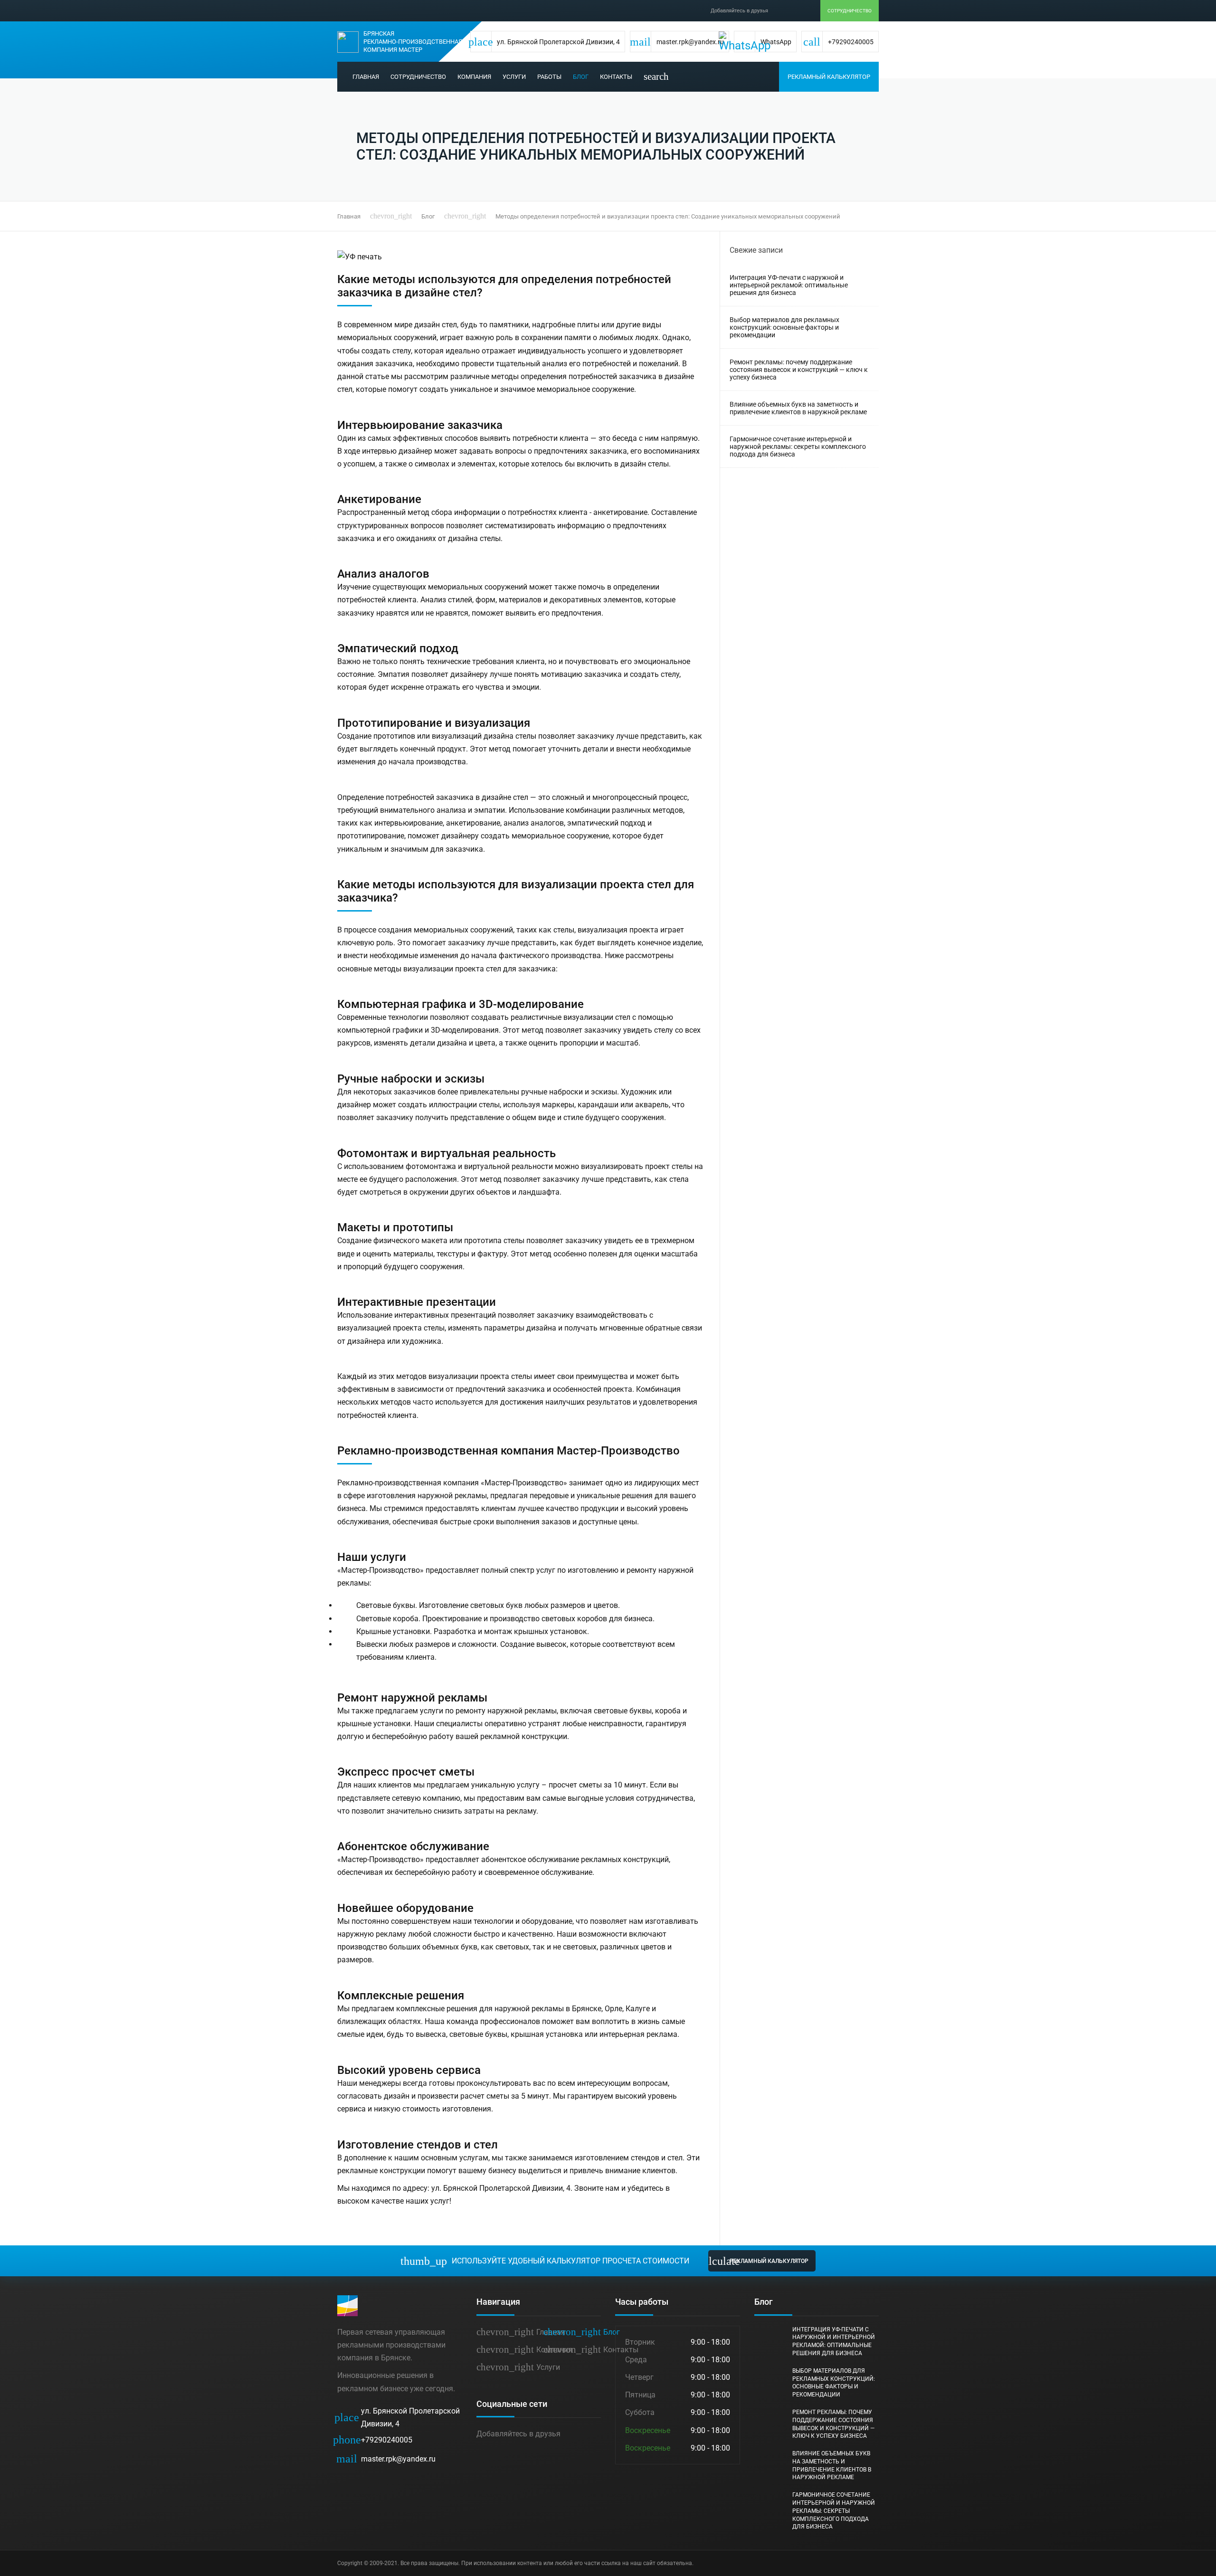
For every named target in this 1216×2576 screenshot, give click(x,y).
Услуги (514, 77)
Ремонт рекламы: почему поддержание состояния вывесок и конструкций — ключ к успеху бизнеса (799, 370)
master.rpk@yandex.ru (386, 2459)
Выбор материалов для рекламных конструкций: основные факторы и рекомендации (784, 327)
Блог (581, 77)
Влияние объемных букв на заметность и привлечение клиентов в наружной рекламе (798, 408)
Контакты (616, 77)
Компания (474, 77)
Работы (549, 77)
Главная (366, 77)
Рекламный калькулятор (829, 77)
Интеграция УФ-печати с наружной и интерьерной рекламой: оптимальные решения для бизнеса (789, 285)
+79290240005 (375, 2440)
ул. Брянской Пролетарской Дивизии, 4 (399, 2417)
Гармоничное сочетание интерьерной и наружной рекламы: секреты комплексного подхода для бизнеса (798, 447)
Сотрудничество (850, 11)
